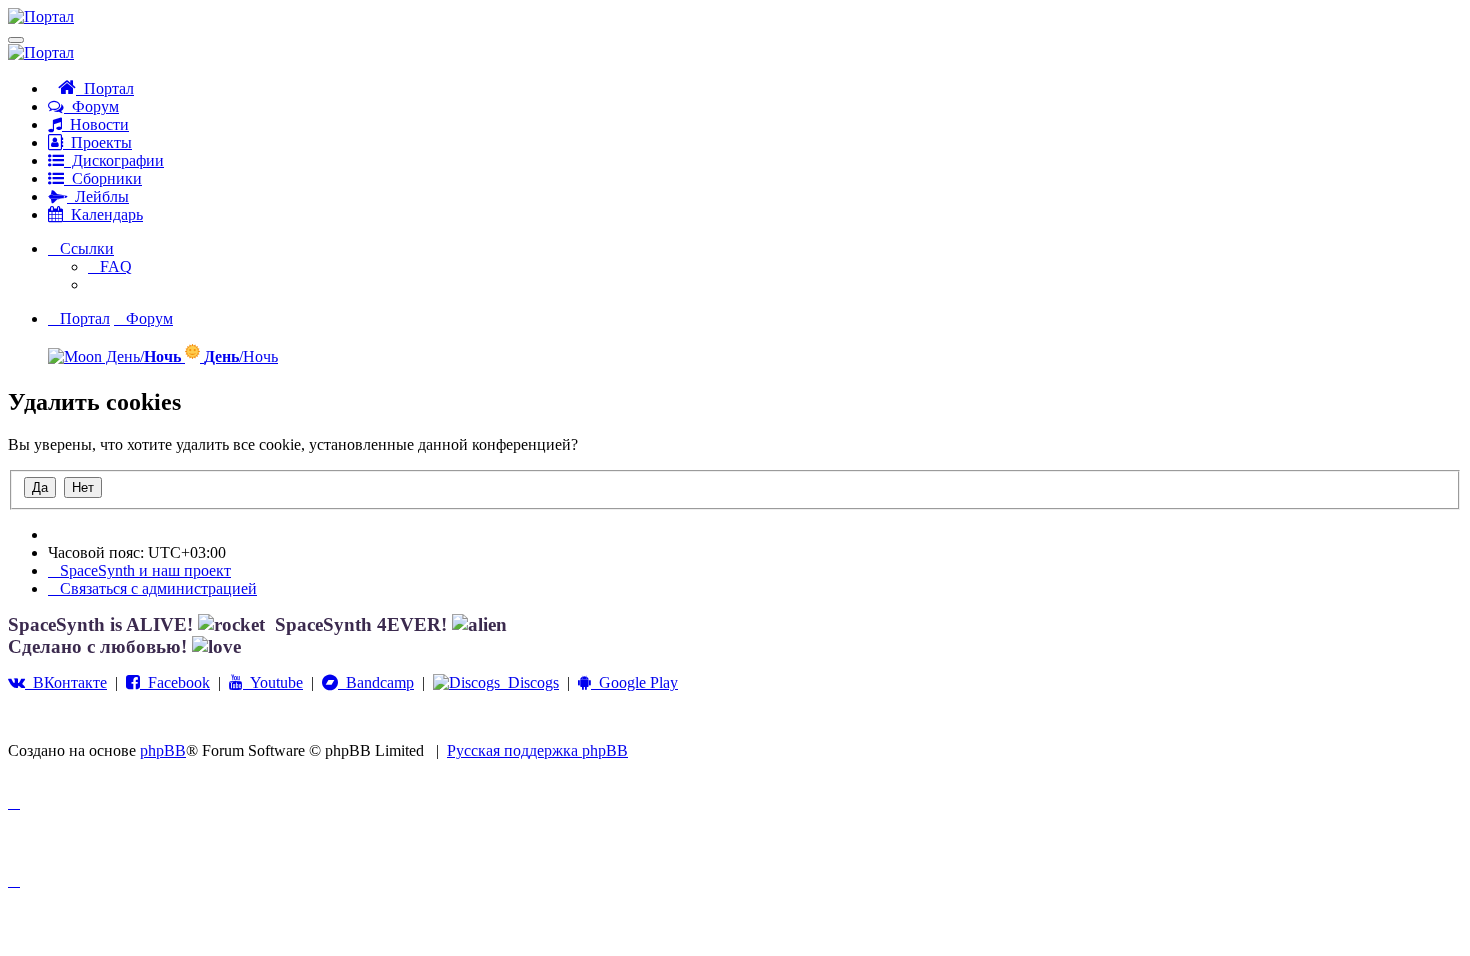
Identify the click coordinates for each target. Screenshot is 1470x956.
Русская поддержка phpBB (537, 750)
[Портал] (41, 16)
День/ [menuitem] (141, 356)
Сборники (103, 178)
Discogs (529, 682)
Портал (105, 88)
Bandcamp (376, 682)
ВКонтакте (66, 682)
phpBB (163, 750)
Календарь (103, 214)
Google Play (634, 682)
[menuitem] (110, 266)
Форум (91, 106)
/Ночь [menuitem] (241, 356)
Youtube (273, 682)
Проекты (97, 142)
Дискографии (114, 160)
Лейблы (98, 196)
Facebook (175, 682)
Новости (95, 124)
